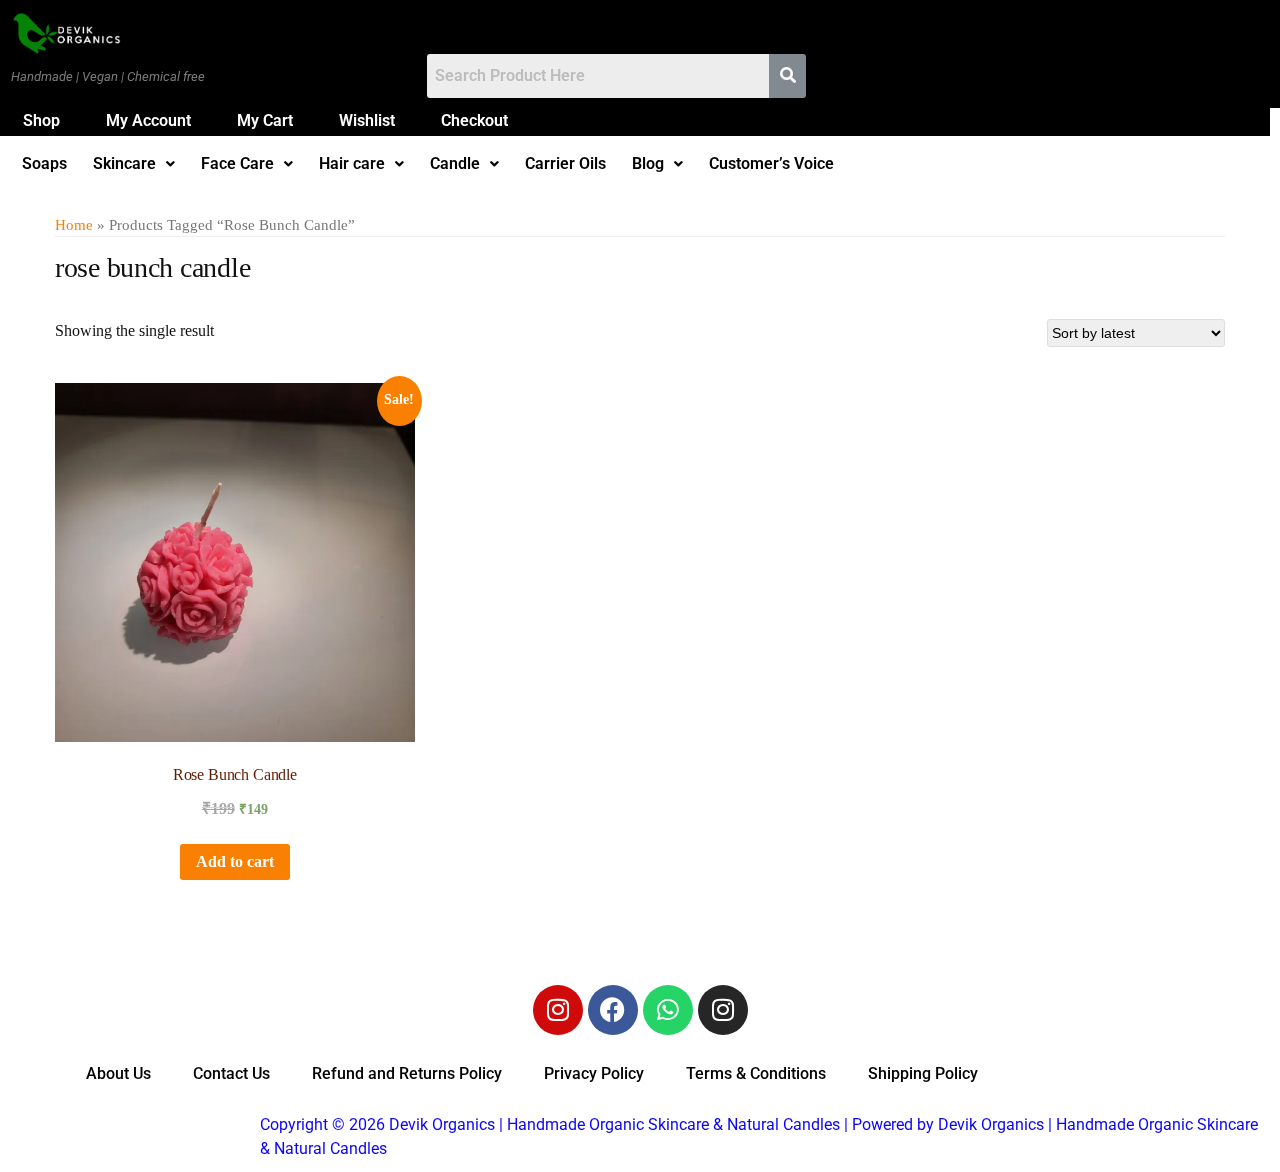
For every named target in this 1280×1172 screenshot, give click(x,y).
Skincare (124, 164)
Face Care (237, 164)
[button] (134, 164)
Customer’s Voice (771, 164)
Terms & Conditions (756, 1073)
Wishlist (367, 120)
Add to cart (235, 861)
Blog (648, 164)
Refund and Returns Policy (407, 1073)
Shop (41, 120)
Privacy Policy (594, 1073)
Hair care (352, 164)
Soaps (44, 164)
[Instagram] (558, 1010)
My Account (148, 120)
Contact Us (231, 1073)
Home (74, 225)
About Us (118, 1073)
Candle (455, 164)
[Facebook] (613, 1010)
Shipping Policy (923, 1073)
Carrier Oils (565, 164)
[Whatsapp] (668, 1010)
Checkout (474, 120)
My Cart (265, 120)
